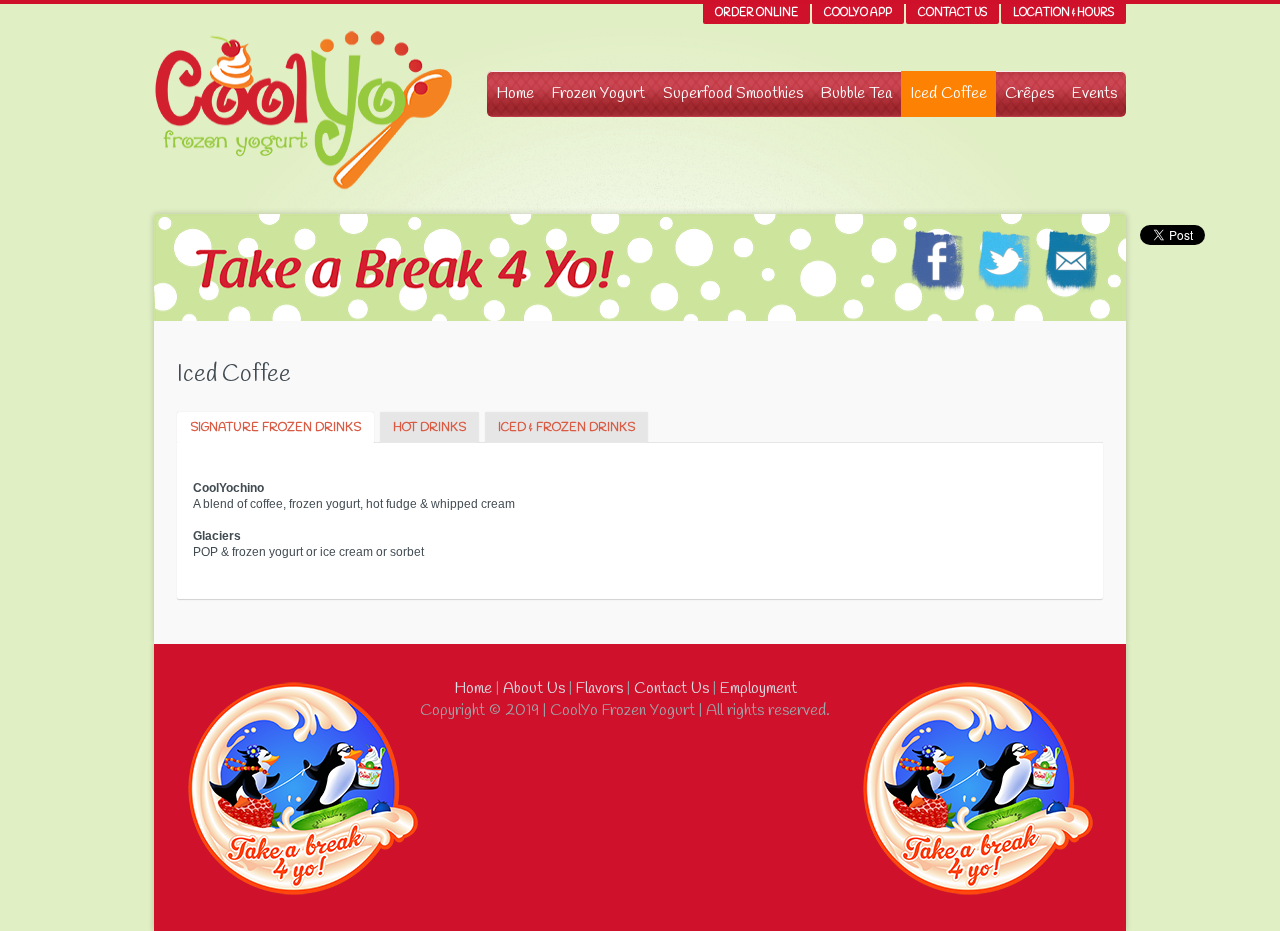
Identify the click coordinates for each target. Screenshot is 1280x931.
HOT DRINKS (429, 428)
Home (473, 688)
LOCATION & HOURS (1063, 13)
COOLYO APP (858, 13)
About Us (532, 688)
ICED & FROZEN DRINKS (566, 428)
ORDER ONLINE (756, 13)
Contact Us (669, 688)
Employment (756, 688)
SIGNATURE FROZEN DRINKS (275, 428)
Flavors (597, 688)
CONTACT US (952, 13)
